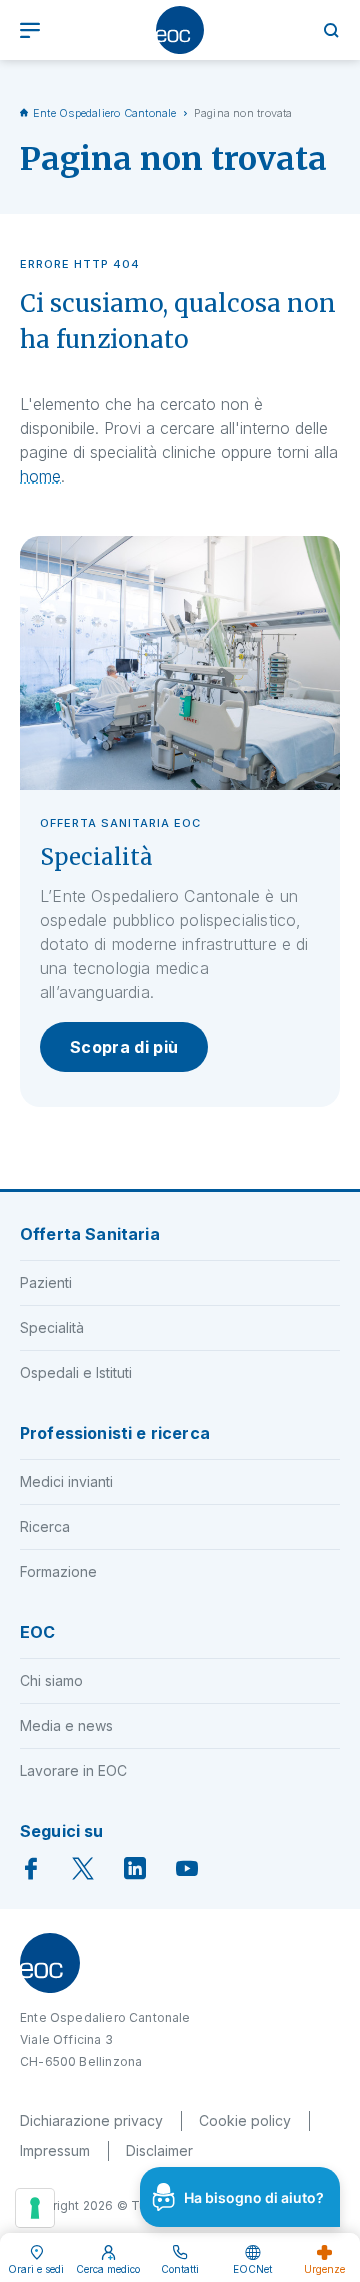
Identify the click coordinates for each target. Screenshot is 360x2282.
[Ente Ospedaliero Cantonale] (180, 30)
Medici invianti (66, 1481)
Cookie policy (245, 2120)
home (40, 476)
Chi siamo (51, 1680)
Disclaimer (159, 2150)
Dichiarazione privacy (91, 2120)
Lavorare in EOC (73, 1770)
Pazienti (46, 1282)
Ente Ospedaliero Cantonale (105, 113)
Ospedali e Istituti (76, 1372)
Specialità (52, 1327)
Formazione (58, 1571)
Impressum (55, 2150)
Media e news (66, 1725)
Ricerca (45, 1526)
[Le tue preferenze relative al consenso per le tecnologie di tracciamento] (35, 2208)
